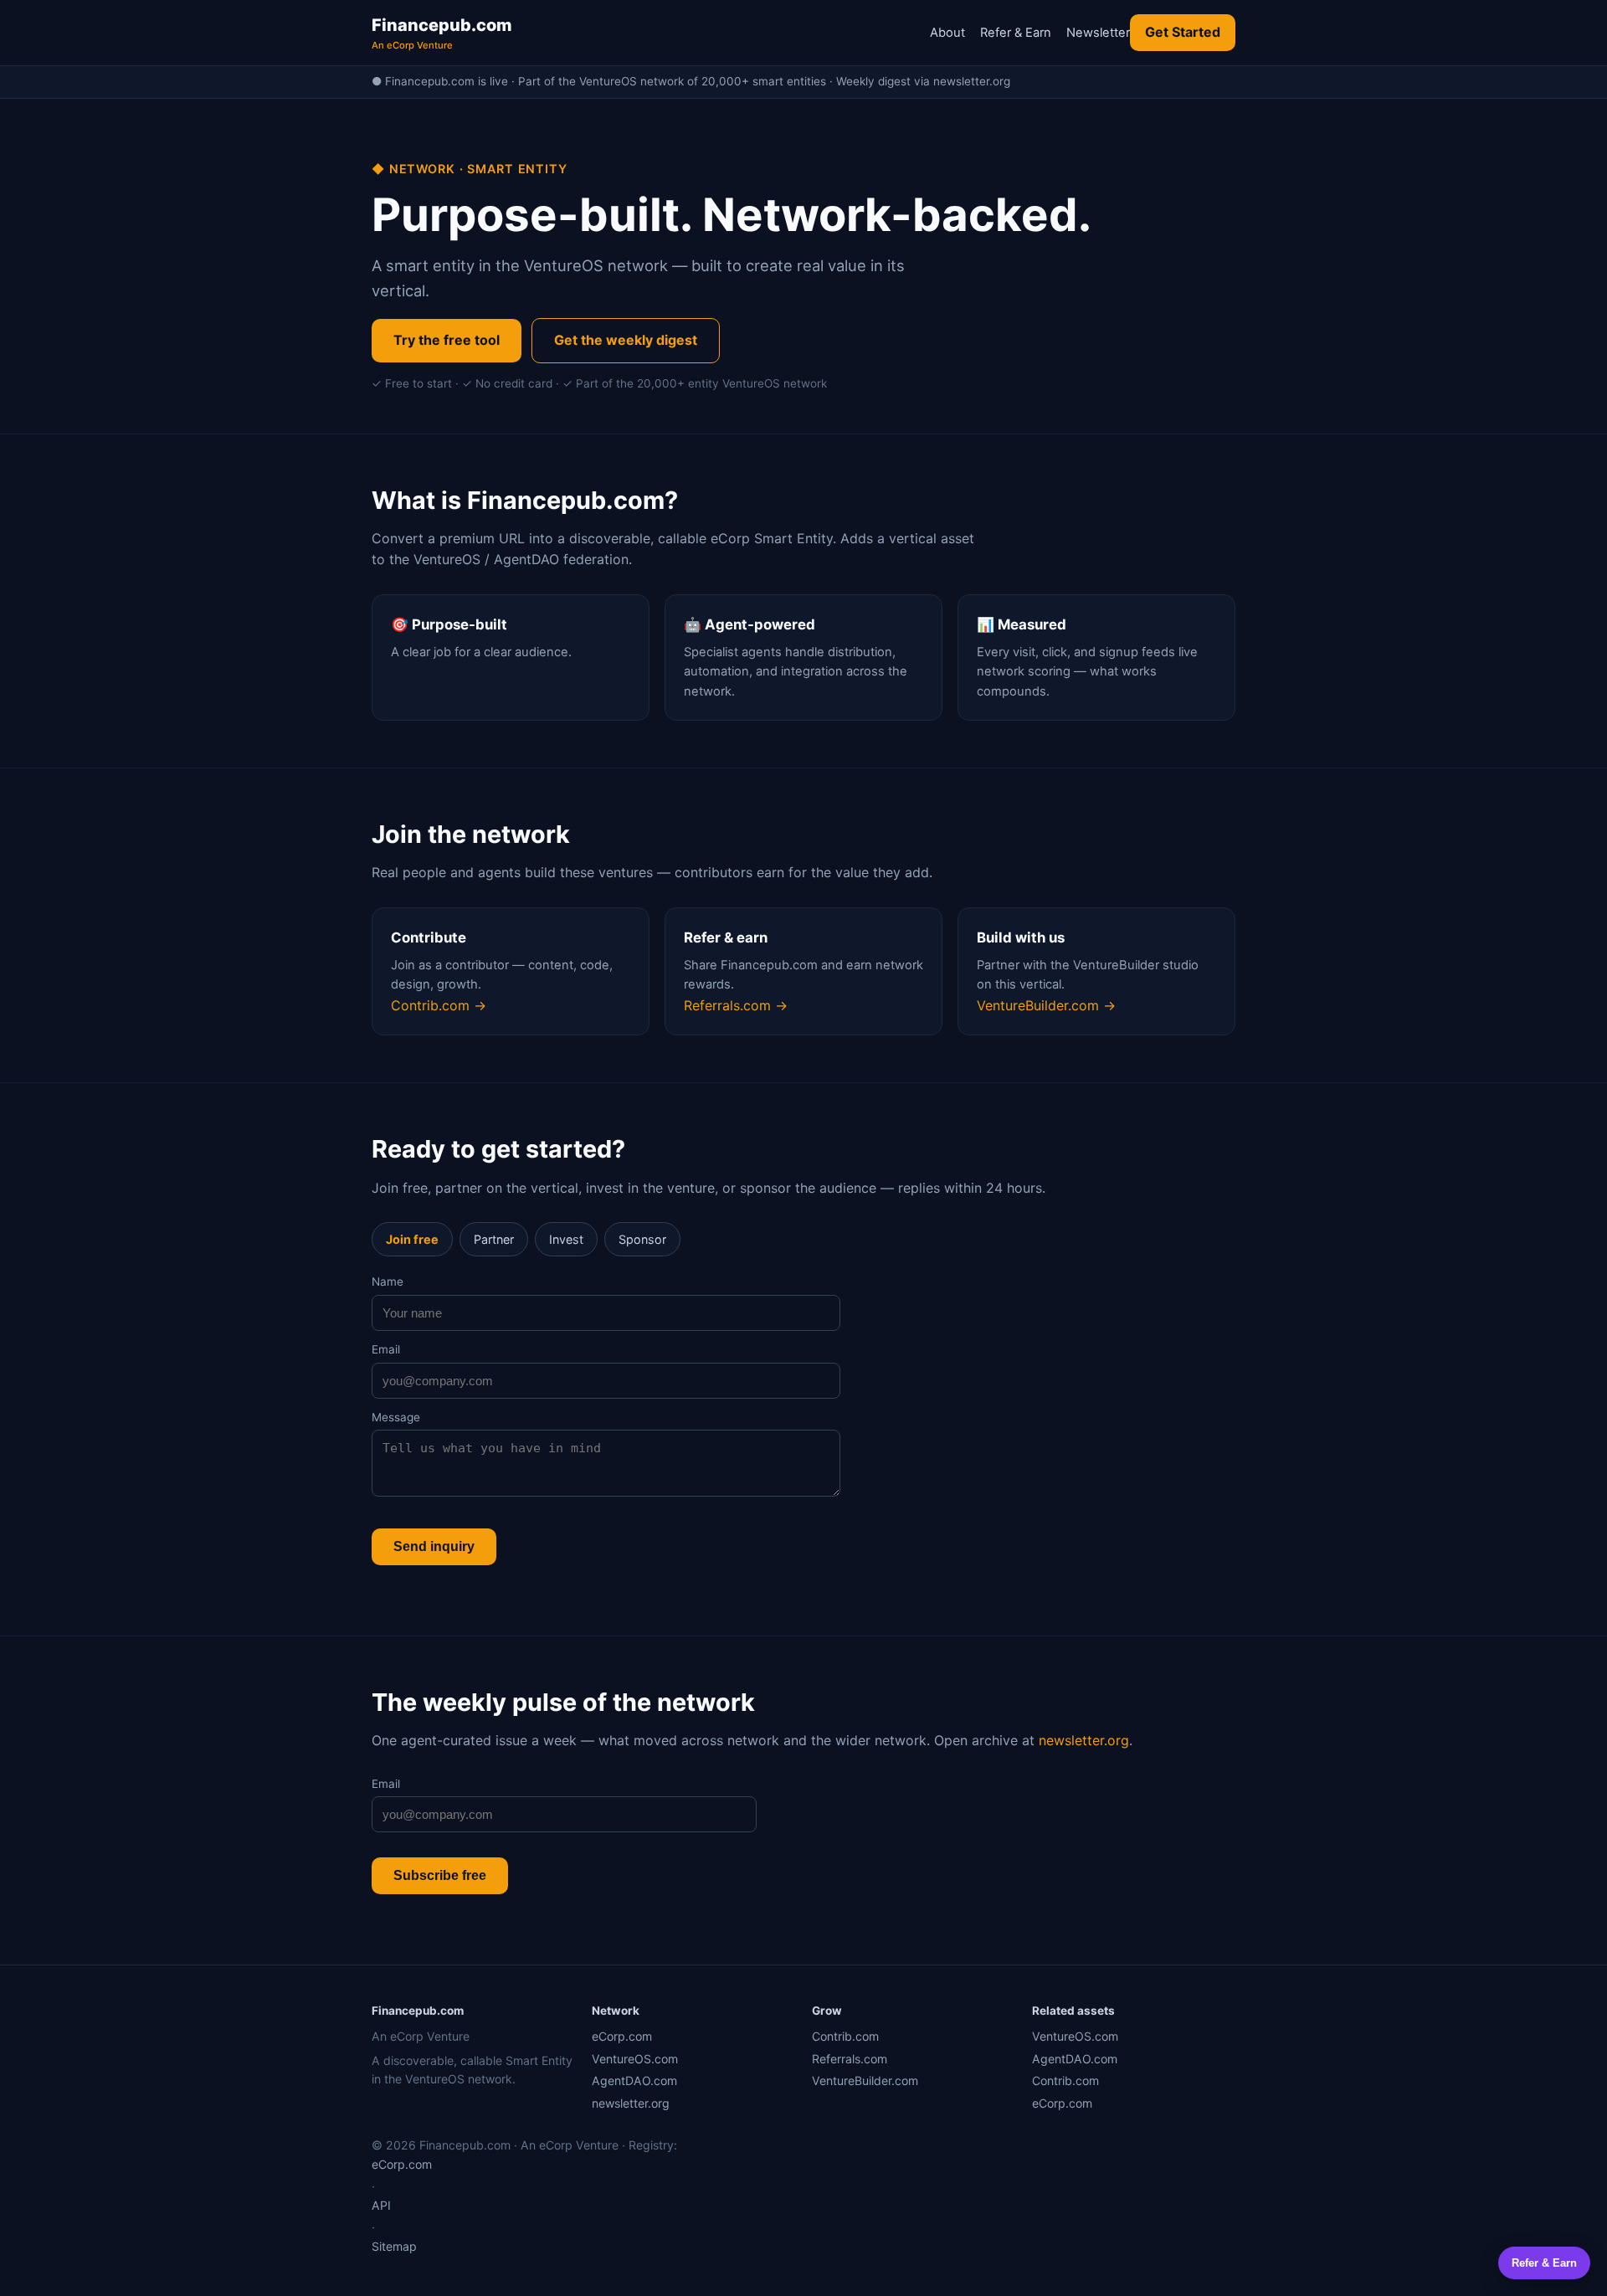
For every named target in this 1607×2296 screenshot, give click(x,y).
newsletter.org (1084, 1740)
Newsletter (1098, 33)
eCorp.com (622, 2036)
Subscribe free (440, 1875)
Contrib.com (845, 2036)
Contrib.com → (439, 1005)
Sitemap (394, 2246)
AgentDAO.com (634, 2080)
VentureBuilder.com (865, 2080)
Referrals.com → (736, 1005)
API (381, 2205)
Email (386, 1349)
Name (388, 1282)
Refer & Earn (1016, 33)
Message (396, 1417)
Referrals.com (850, 2059)
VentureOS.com (635, 2059)
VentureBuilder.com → (1046, 1005)
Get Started (1183, 32)
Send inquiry (434, 1546)
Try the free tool (447, 340)
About (947, 33)
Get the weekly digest (626, 340)
